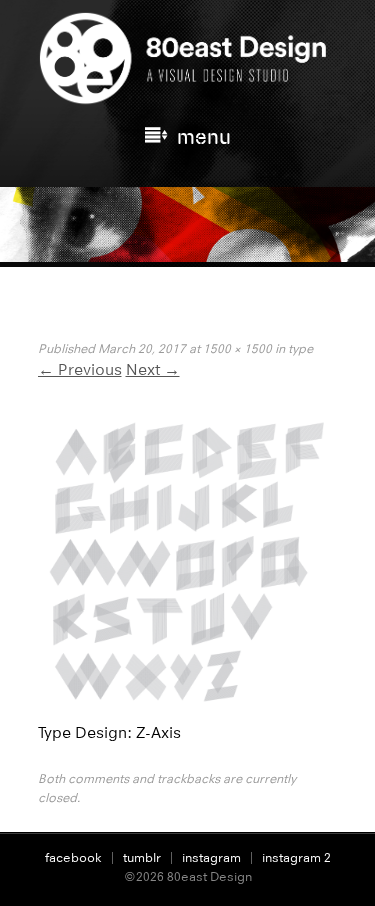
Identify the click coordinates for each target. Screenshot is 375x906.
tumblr (142, 857)
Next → (153, 369)
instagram (211, 857)
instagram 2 (296, 857)
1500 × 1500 (237, 348)
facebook (73, 857)
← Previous (80, 369)
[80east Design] (188, 96)
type (300, 348)
